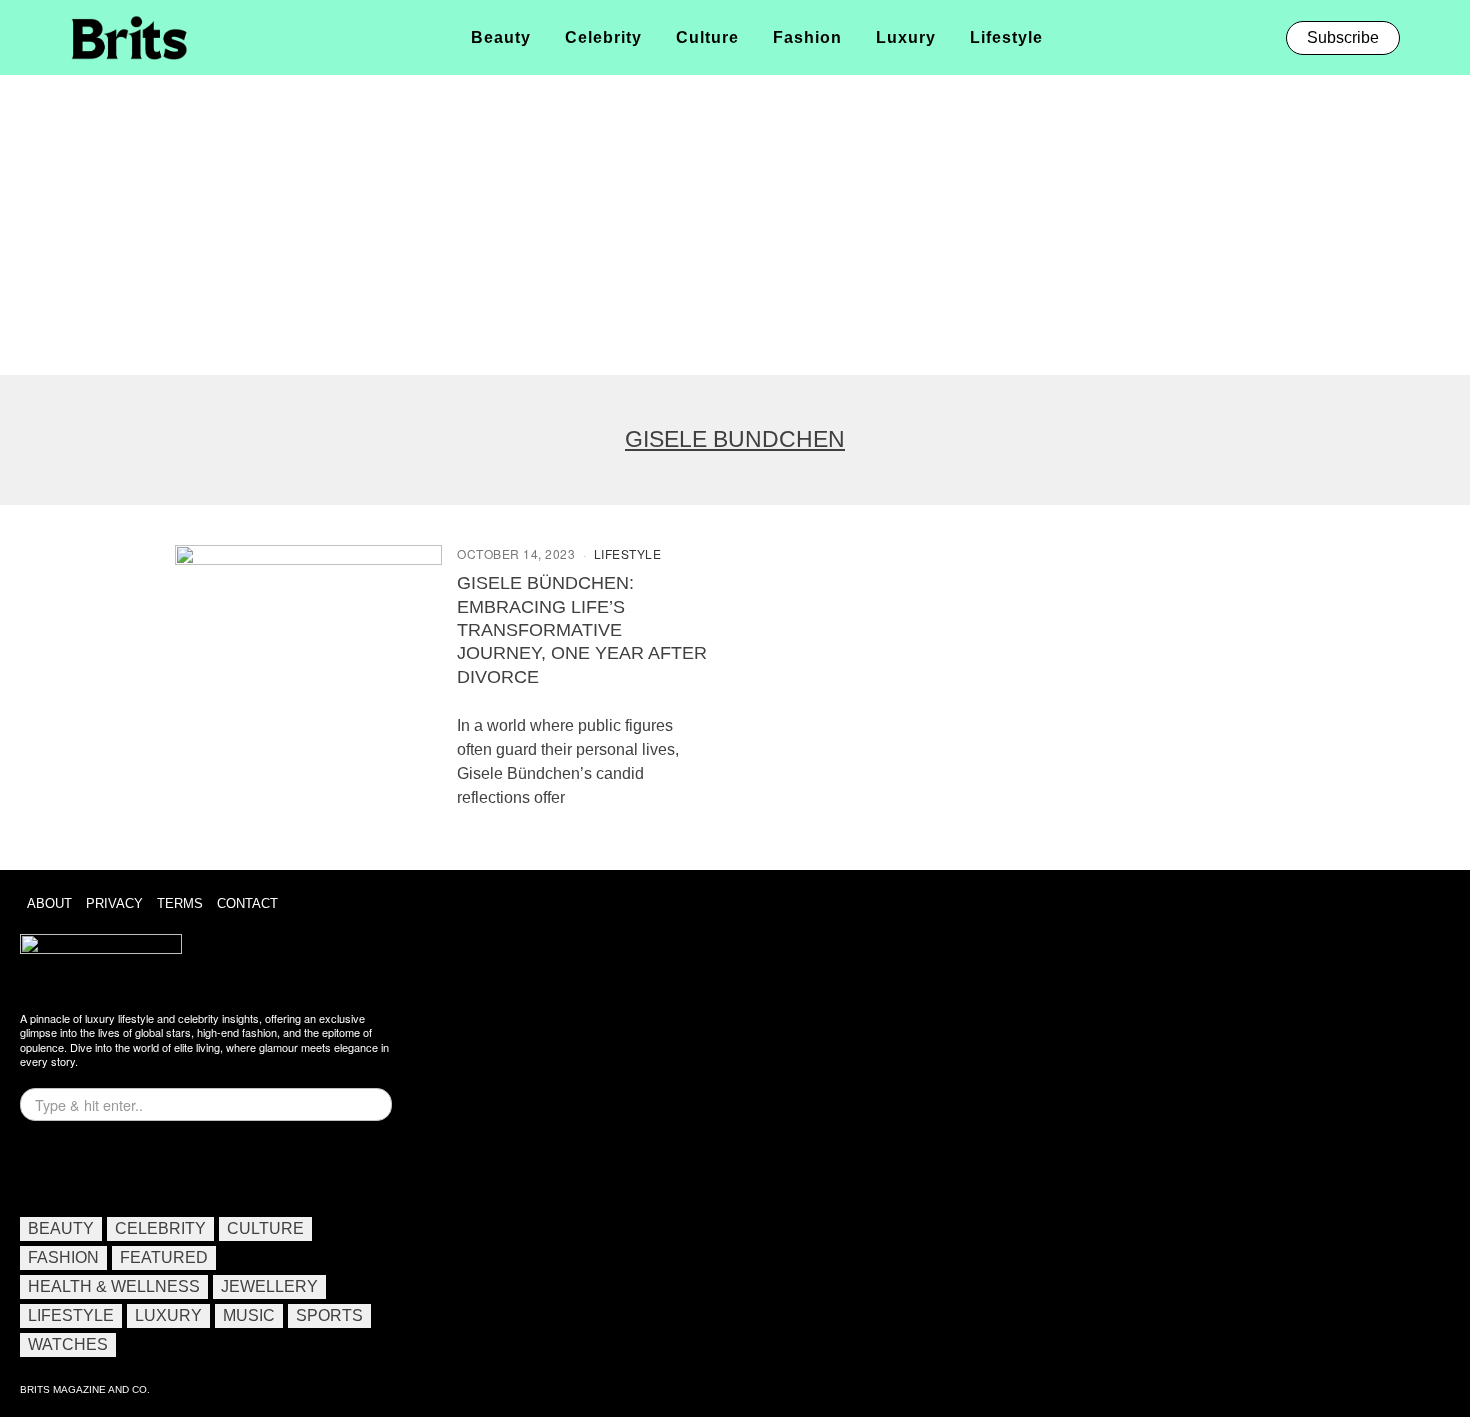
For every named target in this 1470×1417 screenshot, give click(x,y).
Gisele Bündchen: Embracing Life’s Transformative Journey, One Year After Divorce (582, 630)
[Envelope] (103, 1166)
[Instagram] (45, 1166)
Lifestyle (628, 553)
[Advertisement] (735, 225)
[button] (1427, 37)
